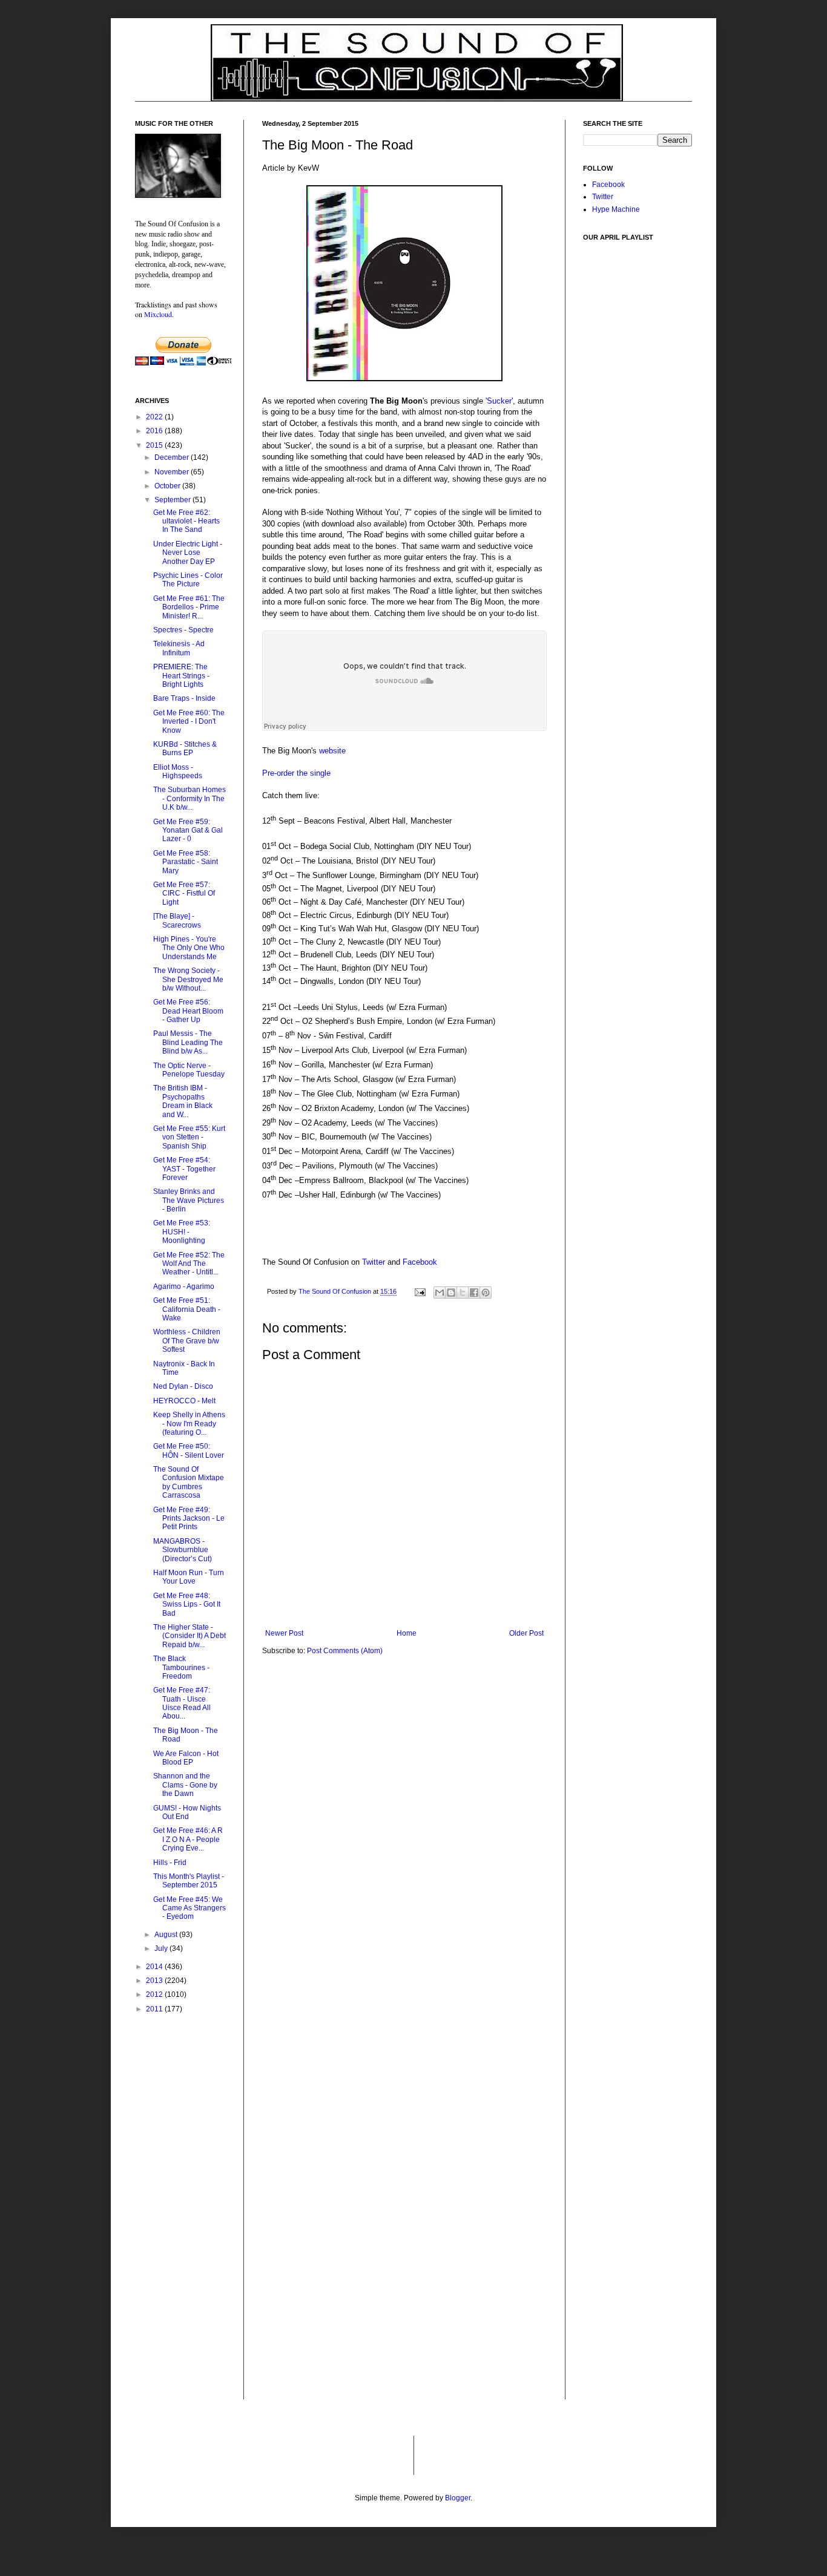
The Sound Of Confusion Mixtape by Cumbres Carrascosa (189, 1482)
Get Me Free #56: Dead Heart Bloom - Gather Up (188, 1011)
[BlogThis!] (451, 1293)
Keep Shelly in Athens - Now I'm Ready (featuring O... (189, 1424)
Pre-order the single (296, 773)
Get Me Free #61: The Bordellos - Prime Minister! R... (189, 607)
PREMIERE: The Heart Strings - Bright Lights (181, 676)
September (173, 500)
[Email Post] (420, 1291)
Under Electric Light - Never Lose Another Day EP (188, 553)
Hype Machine (616, 209)
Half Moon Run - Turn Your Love (189, 1577)
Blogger (458, 2498)
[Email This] (440, 1293)
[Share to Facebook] (474, 1293)
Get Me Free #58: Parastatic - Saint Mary (186, 862)
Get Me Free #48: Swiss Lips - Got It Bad (187, 1604)
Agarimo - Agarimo (184, 1286)
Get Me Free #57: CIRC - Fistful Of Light (184, 893)
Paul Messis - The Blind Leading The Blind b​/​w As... (188, 1042)
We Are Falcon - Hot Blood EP (186, 1758)
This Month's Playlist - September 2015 (189, 1881)
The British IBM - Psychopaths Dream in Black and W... (183, 1101)
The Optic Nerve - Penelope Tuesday (189, 1070)
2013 (155, 1981)
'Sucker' (499, 401)
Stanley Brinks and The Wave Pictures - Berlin (189, 1200)
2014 (155, 1967)
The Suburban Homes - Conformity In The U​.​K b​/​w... (189, 798)
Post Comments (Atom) (345, 1651)
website (332, 751)
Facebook (420, 1262)
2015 (155, 445)
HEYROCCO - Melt (184, 1401)
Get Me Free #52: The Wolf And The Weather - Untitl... (189, 1264)
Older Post (526, 1633)
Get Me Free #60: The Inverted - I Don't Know (189, 722)
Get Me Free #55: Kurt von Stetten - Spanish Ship (189, 1137)
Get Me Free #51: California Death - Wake (187, 1309)
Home (407, 1633)
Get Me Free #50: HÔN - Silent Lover (189, 1450)
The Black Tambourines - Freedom (181, 1667)
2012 (155, 1994)
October (168, 486)
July (162, 1948)
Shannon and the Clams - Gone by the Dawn (185, 1785)
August (167, 1935)
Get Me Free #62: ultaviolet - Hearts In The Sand (186, 521)
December (173, 457)
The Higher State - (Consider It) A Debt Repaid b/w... (189, 1636)
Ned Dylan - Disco (183, 1386)
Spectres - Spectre (183, 630)
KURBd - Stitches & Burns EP (185, 749)
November (173, 472)
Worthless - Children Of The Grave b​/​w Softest (187, 1341)
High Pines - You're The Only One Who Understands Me (189, 948)
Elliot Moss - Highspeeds (178, 772)
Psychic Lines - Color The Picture (188, 580)
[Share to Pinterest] (486, 1293)
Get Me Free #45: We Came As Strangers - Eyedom (189, 1908)
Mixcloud (158, 314)
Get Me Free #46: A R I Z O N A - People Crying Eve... (188, 1839)
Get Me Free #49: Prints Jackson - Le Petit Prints (189, 1519)
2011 (155, 2009)
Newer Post (284, 1633)
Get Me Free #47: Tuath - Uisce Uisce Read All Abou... (182, 1703)
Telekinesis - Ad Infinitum (179, 648)
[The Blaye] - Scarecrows (177, 920)
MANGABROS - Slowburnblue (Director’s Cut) (183, 1550)
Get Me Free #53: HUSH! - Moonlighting (182, 1232)
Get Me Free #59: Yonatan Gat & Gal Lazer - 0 (188, 831)
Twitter (374, 1262)
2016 (155, 431)
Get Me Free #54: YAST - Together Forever (184, 1169)
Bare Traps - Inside (184, 698)
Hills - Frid (170, 1863)
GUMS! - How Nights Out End (187, 1812)
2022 (155, 417)
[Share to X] (463, 1293)
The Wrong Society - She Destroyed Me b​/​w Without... (188, 979)
